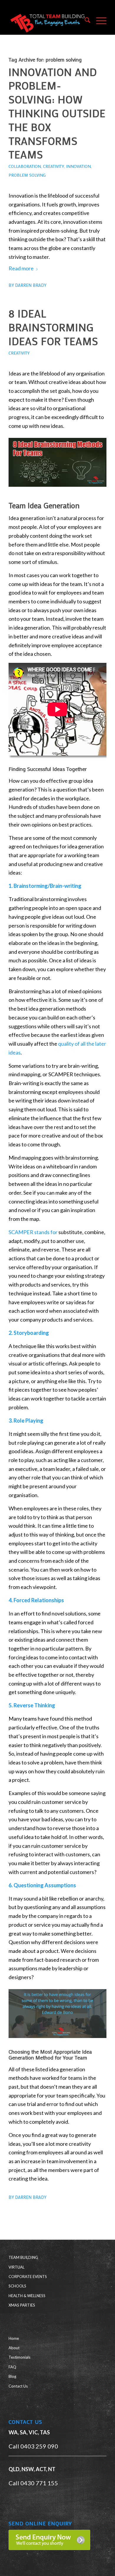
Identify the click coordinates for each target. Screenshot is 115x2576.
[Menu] (98, 21)
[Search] (84, 21)
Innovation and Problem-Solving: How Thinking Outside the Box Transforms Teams (57, 113)
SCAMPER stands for (33, 1232)
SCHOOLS (17, 2286)
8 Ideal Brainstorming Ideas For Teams (53, 327)
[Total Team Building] (48, 21)
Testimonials (19, 2357)
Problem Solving (27, 175)
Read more (21, 268)
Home (14, 2338)
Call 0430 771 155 (33, 2483)
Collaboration (25, 166)
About (14, 2348)
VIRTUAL (17, 2267)
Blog (12, 2376)
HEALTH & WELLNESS (27, 2296)
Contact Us (18, 2386)
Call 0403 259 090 (33, 2446)
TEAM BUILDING (23, 2257)
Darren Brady (31, 285)
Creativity (54, 166)
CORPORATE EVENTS (28, 2277)
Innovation (78, 166)
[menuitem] (84, 21)
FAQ (12, 2367)
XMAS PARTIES (22, 2305)
